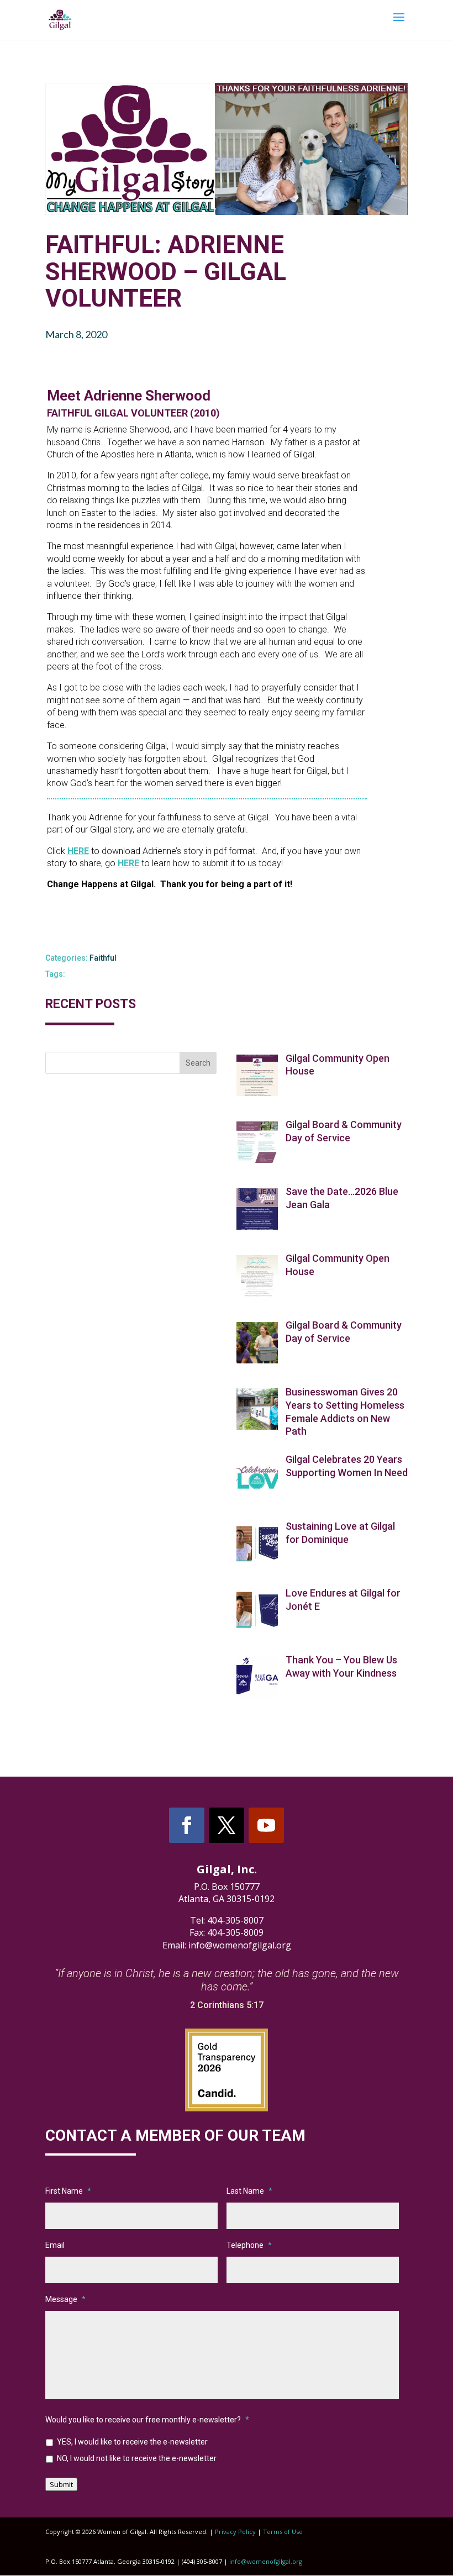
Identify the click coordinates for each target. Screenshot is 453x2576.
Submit (61, 2484)
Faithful (103, 958)
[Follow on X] (227, 1825)
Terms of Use (283, 2532)
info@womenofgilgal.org (266, 2561)
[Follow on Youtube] (266, 1825)
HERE (78, 851)
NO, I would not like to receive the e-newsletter (137, 2458)
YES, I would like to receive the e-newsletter (132, 2442)
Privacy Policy (235, 2532)
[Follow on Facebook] (187, 1825)
